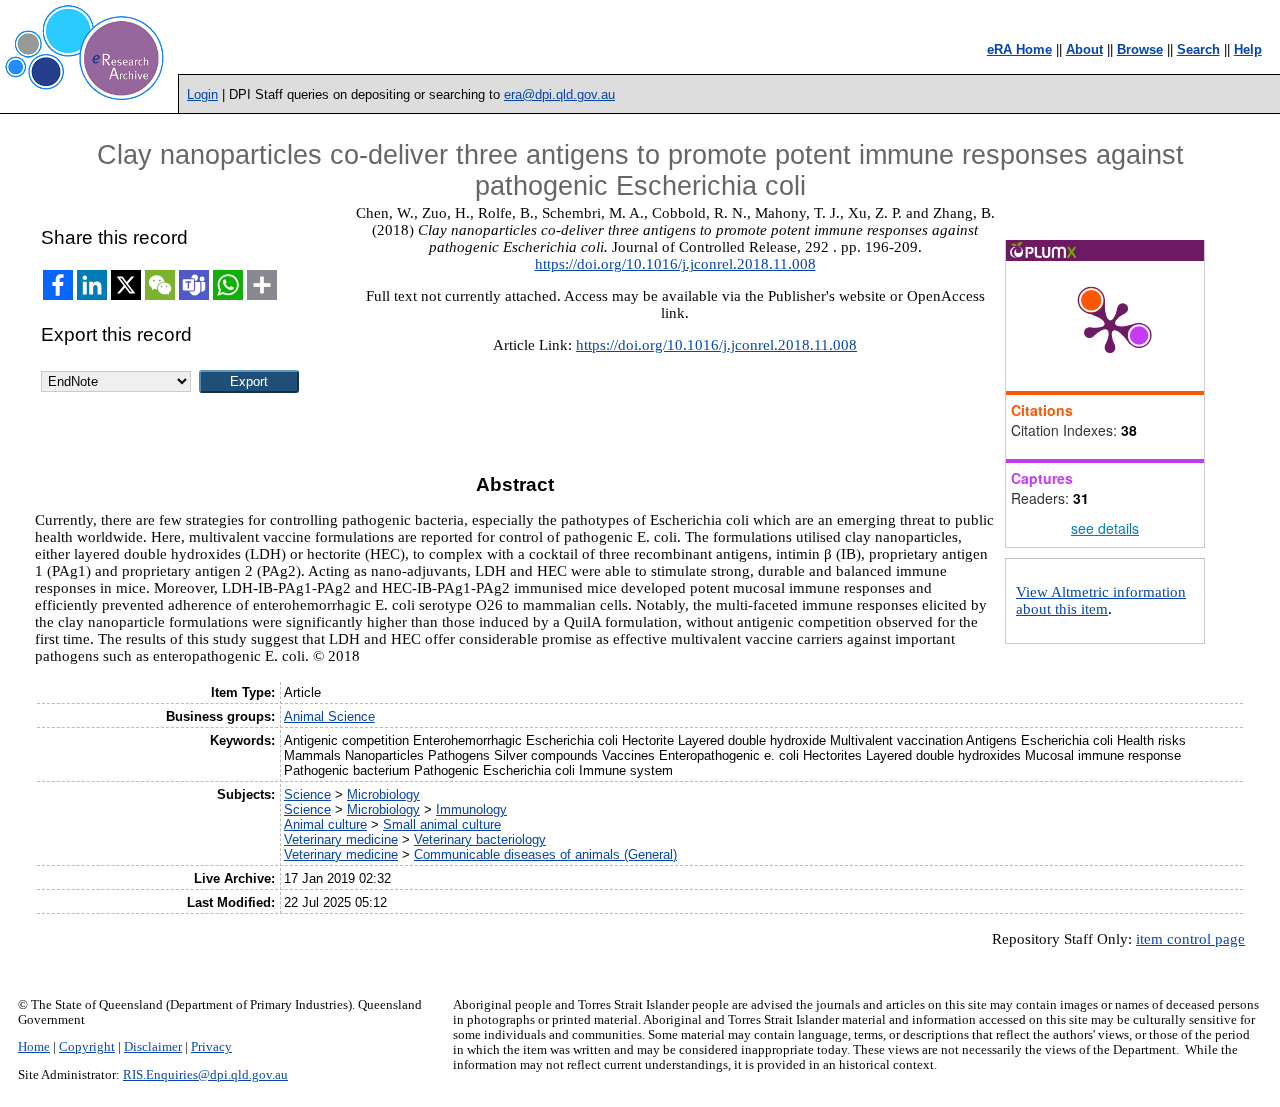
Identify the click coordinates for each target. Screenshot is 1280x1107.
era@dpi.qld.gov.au (559, 94)
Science (307, 794)
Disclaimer (153, 1047)
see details (1105, 528)
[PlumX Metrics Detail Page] (1110, 326)
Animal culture (325, 824)
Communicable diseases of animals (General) (545, 854)
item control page (1190, 939)
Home (34, 1047)
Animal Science (329, 716)
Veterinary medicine (341, 839)
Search (1198, 49)
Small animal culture (442, 824)
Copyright (87, 1047)
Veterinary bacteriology (480, 839)
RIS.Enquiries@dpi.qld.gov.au (205, 1075)
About (1084, 49)
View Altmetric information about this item (1101, 600)
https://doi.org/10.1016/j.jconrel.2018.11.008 (675, 264)
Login (202, 94)
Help (1248, 49)
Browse (1140, 49)
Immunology (471, 809)
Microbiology (383, 794)
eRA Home (1019, 49)
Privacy (211, 1047)
